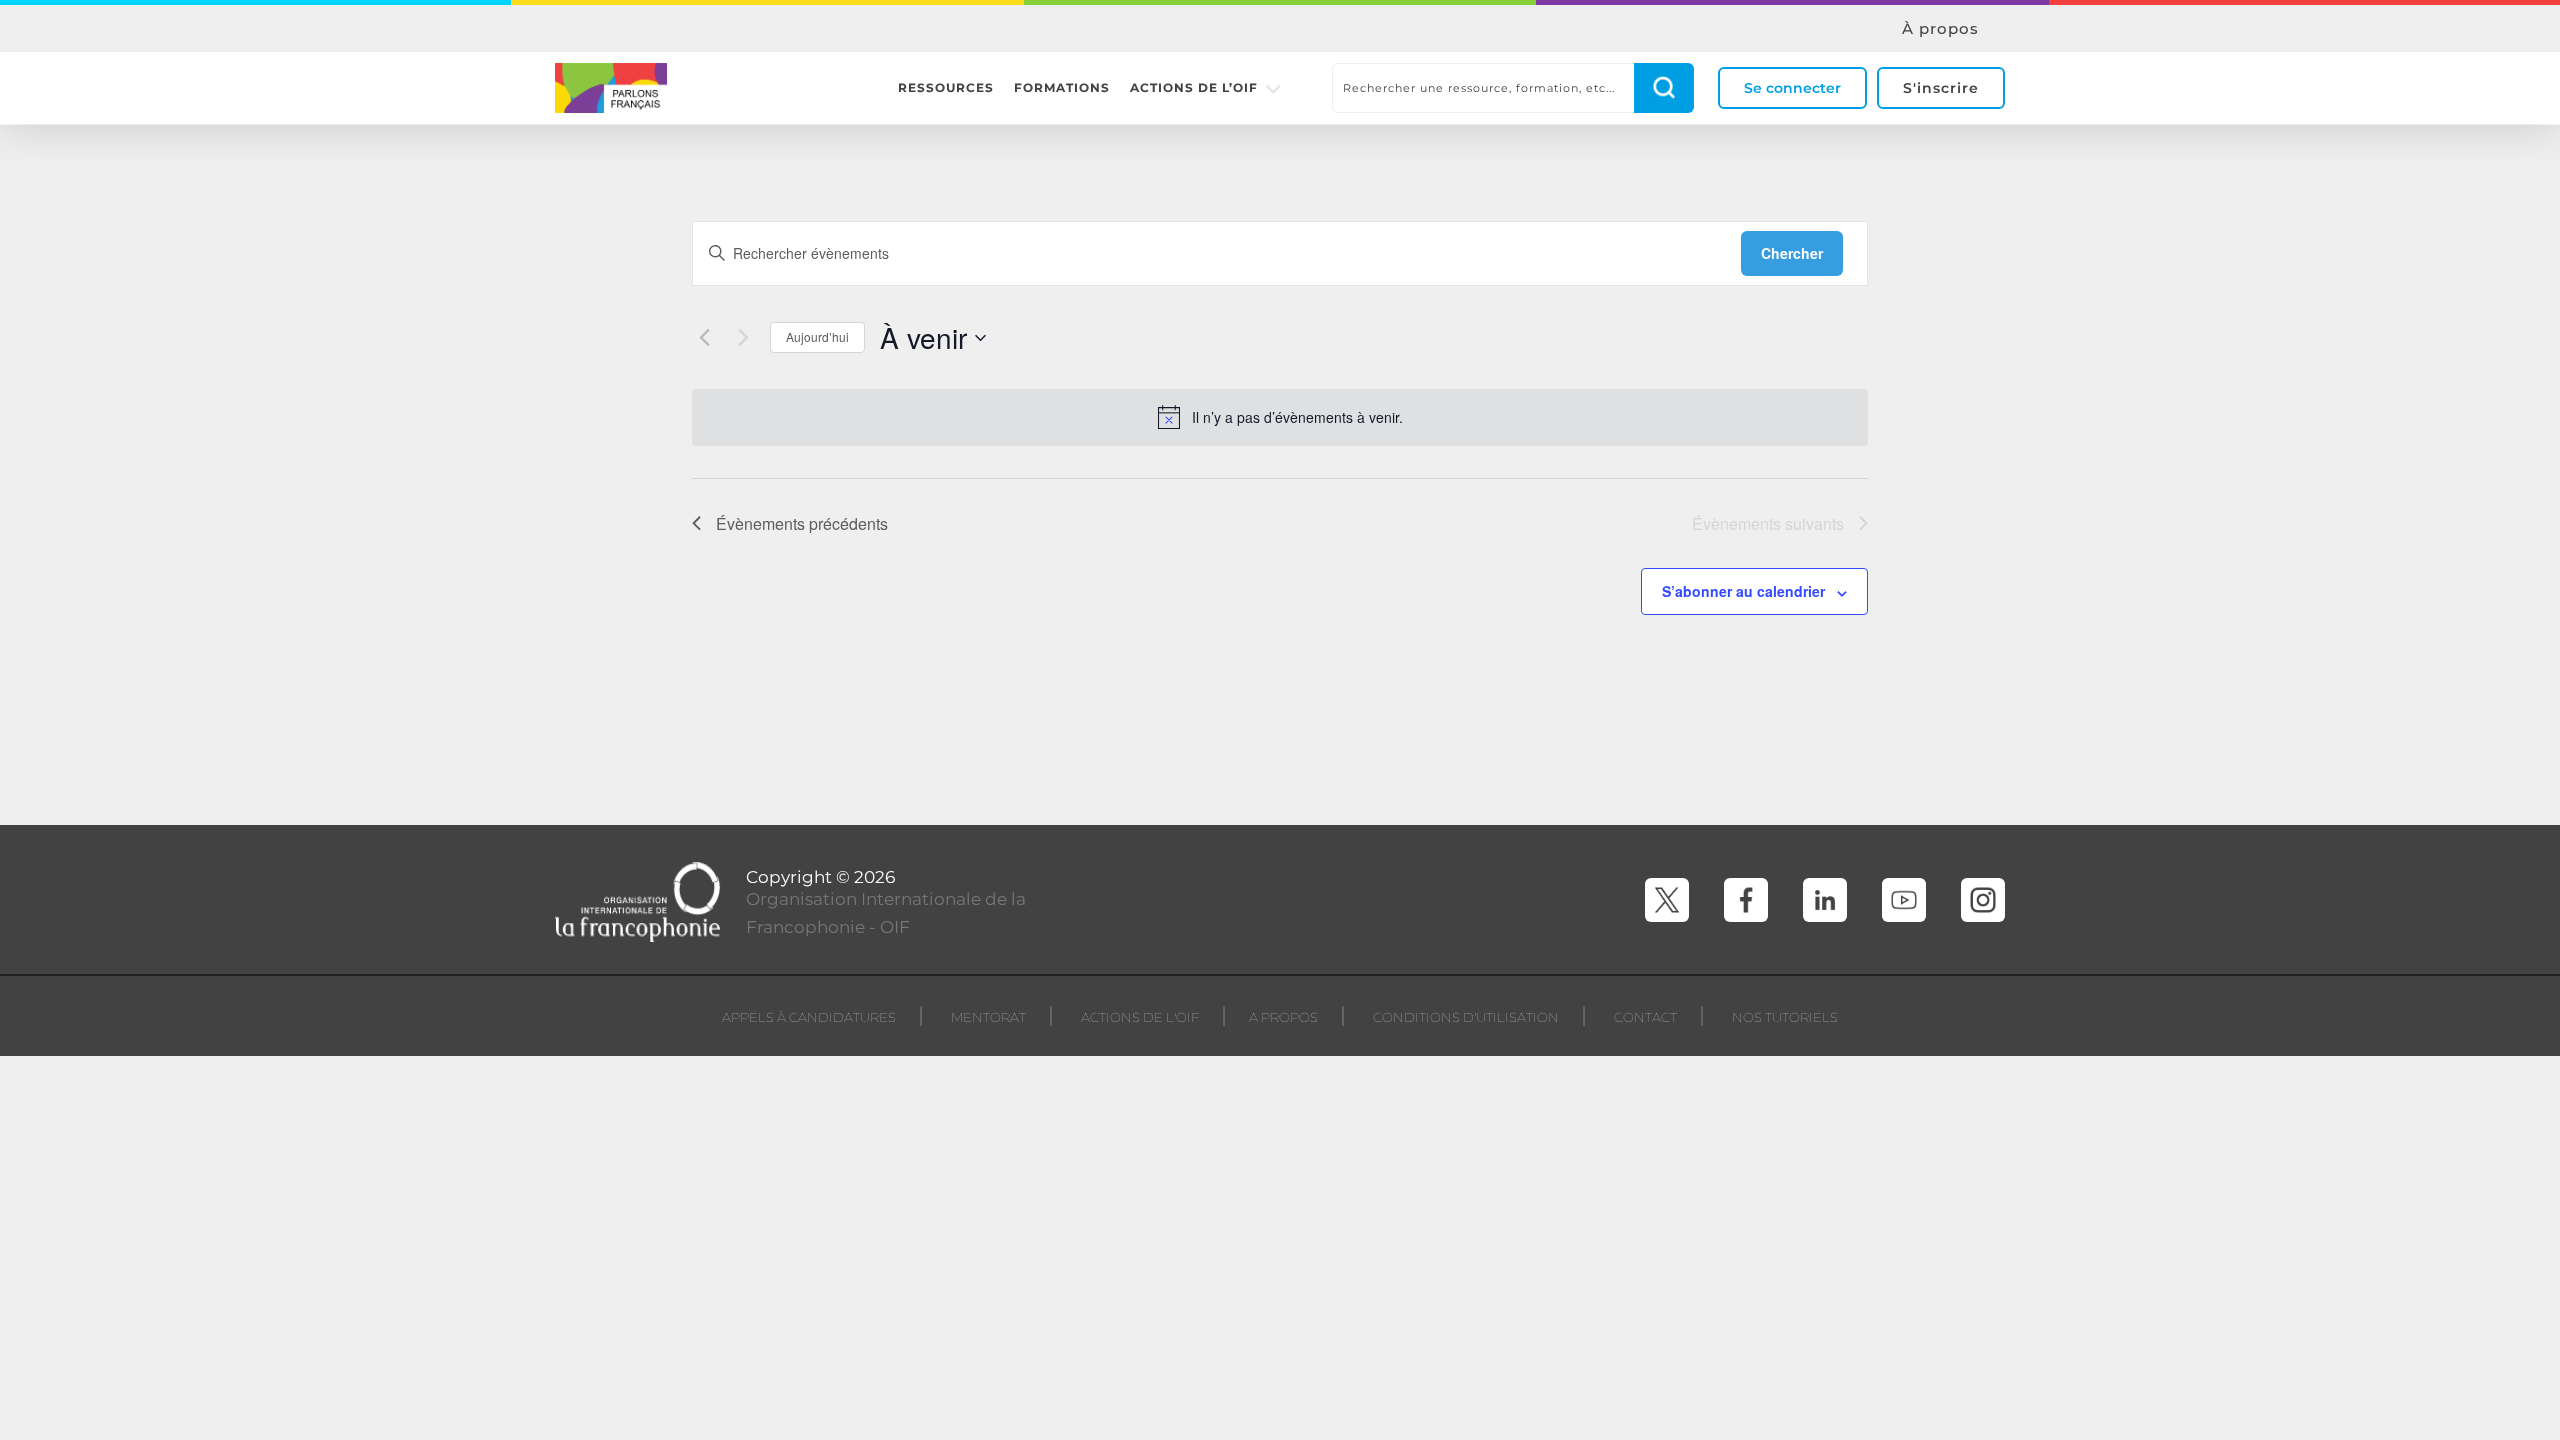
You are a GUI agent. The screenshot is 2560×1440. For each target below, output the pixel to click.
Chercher (1792, 253)
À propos (1940, 29)
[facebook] (1746, 900)
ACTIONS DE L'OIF (1140, 1017)
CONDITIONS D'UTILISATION (1466, 1017)
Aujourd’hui (817, 336)
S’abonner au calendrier (1743, 591)
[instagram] (1983, 900)
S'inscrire (1941, 88)
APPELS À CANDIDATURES (809, 1017)
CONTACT (1645, 1017)
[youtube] (1904, 900)
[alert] (1280, 417)
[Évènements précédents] (704, 338)
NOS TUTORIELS (1785, 1017)
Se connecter (1792, 88)
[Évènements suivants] (743, 338)
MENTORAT (988, 1017)
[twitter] (1667, 900)
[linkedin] (1825, 900)
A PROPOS (1283, 1017)
